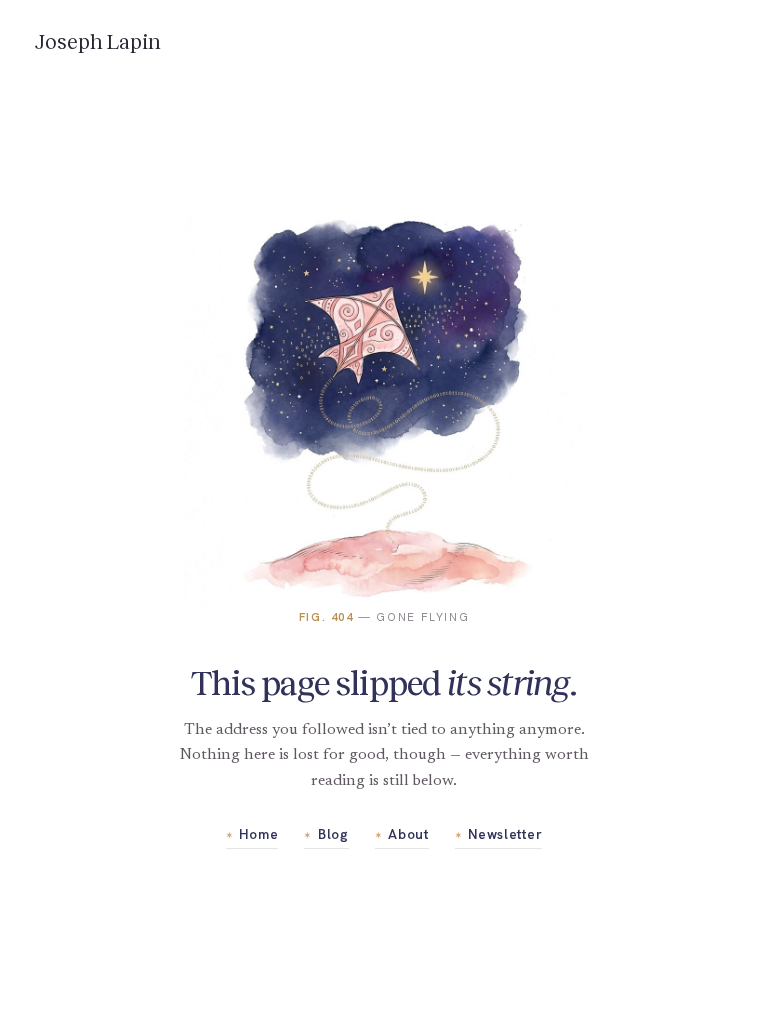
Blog (326, 834)
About (402, 834)
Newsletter (499, 834)
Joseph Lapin (98, 42)
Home (252, 834)
